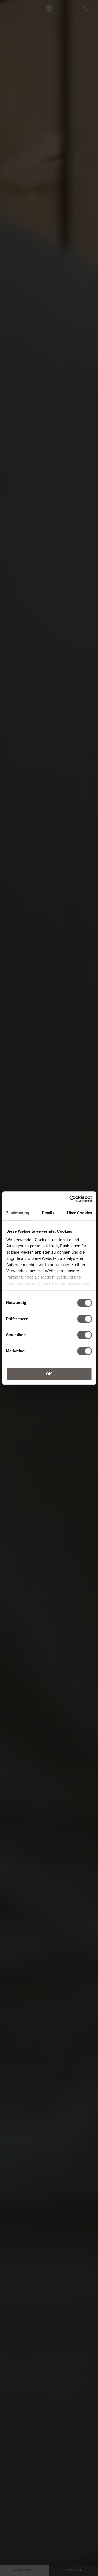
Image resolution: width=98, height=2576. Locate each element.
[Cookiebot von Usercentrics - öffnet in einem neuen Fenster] (70, 1199)
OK (49, 1374)
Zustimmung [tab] (18, 1213)
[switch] (85, 1319)
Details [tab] (48, 1213)
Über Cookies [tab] (79, 1213)
